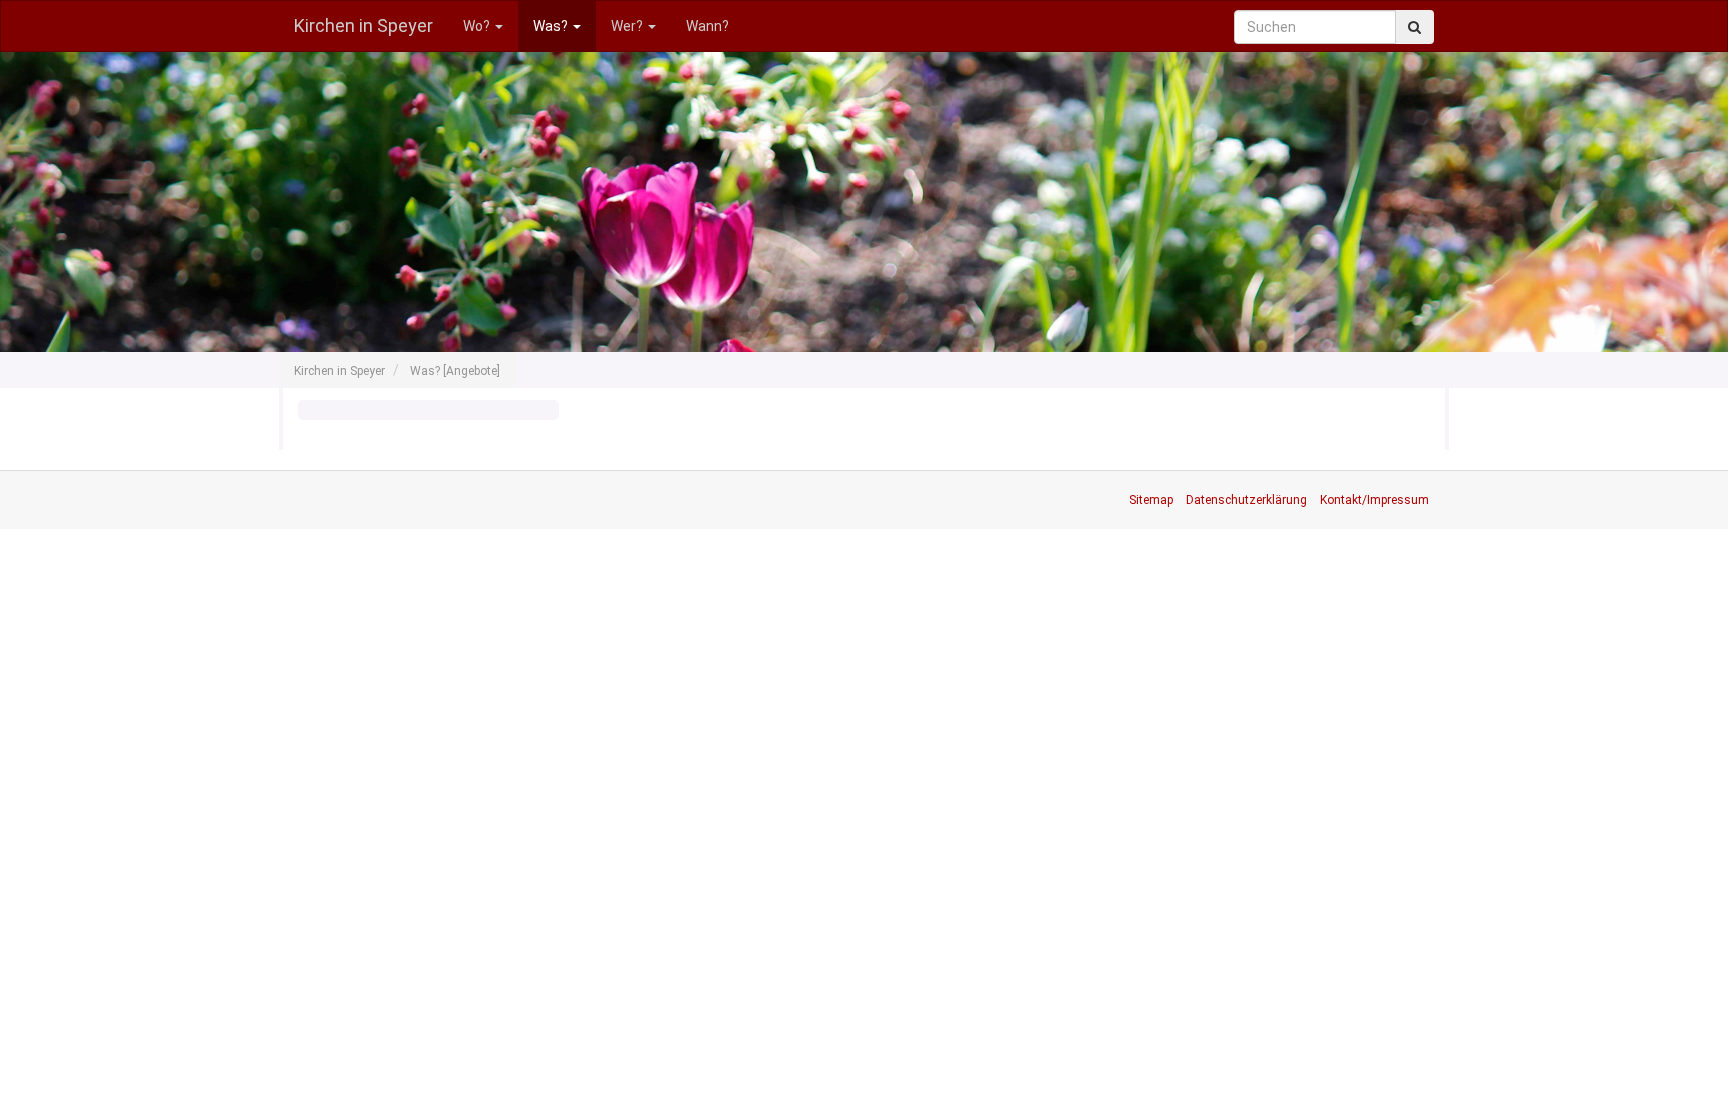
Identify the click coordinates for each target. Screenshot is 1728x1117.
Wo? (478, 26)
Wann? (707, 26)
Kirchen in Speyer (363, 25)
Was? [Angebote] (455, 371)
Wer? (628, 26)
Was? (552, 26)
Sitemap (1151, 500)
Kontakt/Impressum (1374, 500)
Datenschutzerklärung (1246, 500)
